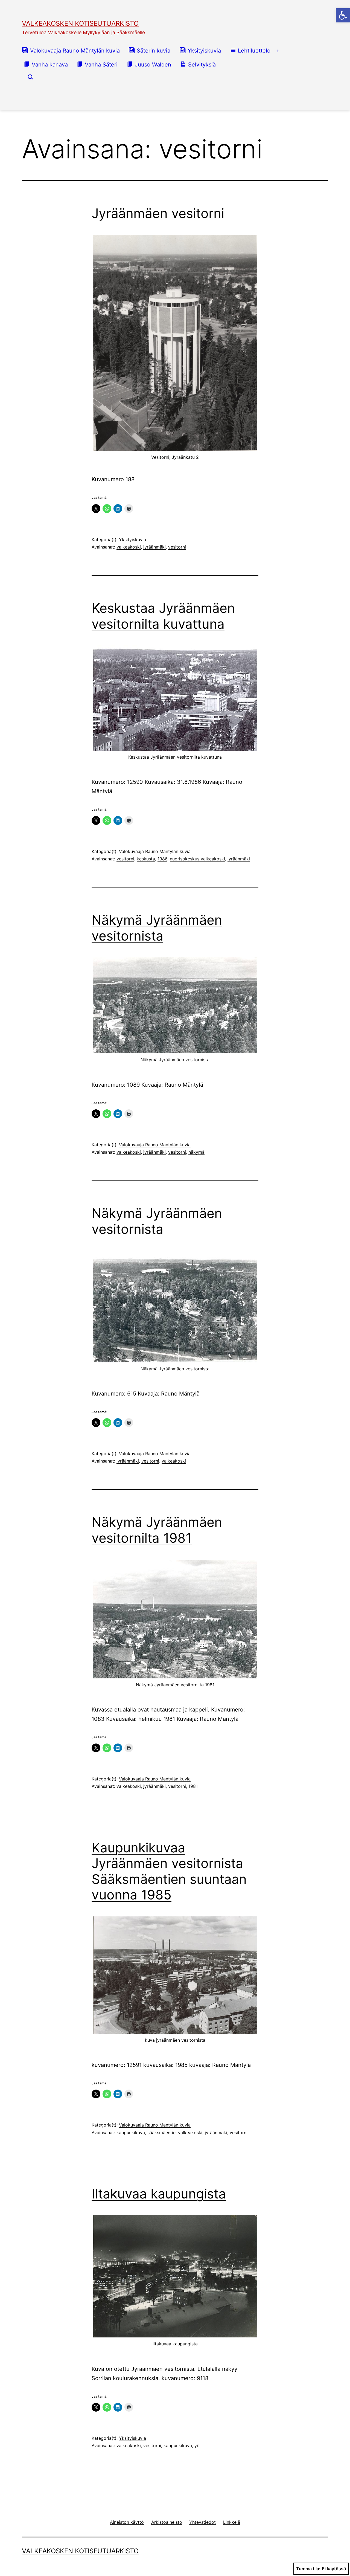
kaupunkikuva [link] (131, 2133)
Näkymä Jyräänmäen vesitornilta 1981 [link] (157, 1530)
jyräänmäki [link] (154, 547)
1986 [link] (162, 859)
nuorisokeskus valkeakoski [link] (197, 859)
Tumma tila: (308, 2569)
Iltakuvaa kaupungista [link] (159, 2194)
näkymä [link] (196, 1152)
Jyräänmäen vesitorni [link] (158, 213)
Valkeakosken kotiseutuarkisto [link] (80, 23)
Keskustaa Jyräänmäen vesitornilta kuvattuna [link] (163, 616)
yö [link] (197, 2446)
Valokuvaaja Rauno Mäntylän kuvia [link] (155, 851)
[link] (343, 15)
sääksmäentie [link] (161, 2133)
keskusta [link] (146, 859)
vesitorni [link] (177, 547)
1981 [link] (193, 1786)
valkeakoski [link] (129, 547)
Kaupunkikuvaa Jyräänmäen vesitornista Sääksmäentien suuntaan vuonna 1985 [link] (169, 1871)
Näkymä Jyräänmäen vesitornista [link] (157, 928)
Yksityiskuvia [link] (132, 539)
